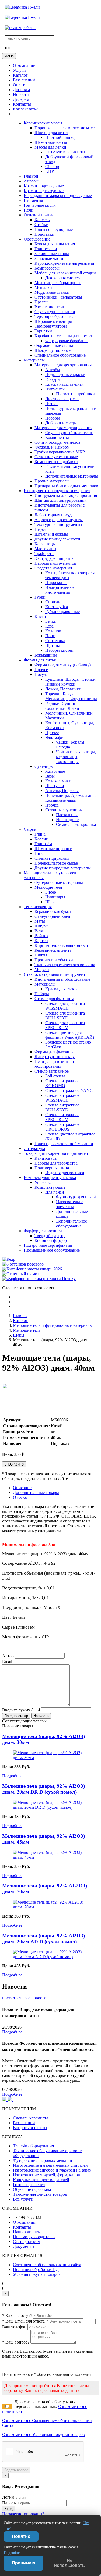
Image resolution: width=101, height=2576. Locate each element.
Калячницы (45, 544)
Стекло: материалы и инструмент (55, 974)
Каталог (20, 75)
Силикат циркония (52, 858)
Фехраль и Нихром (52, 447)
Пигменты (33, 200)
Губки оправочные (62, 612)
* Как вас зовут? (17, 2315)
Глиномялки (46, 249)
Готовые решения (29, 2185)
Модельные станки (52, 292)
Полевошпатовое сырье (56, 863)
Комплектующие (50, 1187)
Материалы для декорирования (63, 365)
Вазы (50, 776)
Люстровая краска (62, 399)
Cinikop (52, 166)
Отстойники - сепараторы (58, 297)
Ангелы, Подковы (62, 791)
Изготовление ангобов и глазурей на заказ (52, 2170)
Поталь (52, 404)
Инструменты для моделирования (66, 495)
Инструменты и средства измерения (57, 491)
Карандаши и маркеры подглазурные (58, 196)
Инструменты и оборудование (62, 979)
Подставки (44, 234)
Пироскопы (56, 583)
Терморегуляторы (51, 326)
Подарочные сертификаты (48, 1245)
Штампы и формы (51, 534)
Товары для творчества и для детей (56, 1153)
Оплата (20, 85)
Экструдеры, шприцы (54, 558)
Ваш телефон (14, 2327)
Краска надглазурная (64, 384)
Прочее (41, 670)
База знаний (24, 80)
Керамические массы (43, 123)
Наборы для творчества (56, 1163)
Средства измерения (53, 568)
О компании (24, 65)
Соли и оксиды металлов (58, 442)
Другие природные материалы (63, 868)
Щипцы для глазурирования (60, 500)
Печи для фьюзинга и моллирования (54, 1064)
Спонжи (53, 602)
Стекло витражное (52, 1071)
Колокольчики (58, 781)
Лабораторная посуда (54, 515)
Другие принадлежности (57, 539)
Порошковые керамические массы (66, 128)
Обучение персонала (32, 2189)
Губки (40, 597)
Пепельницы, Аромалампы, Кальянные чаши (71, 798)
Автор (8, 1656)
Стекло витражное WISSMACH (62, 1098)
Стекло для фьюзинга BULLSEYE (65, 1015)
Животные (55, 771)
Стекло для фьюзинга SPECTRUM (65, 1025)
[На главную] (22, 7)
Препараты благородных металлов (66, 486)
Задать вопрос (16, 2470)
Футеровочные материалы (59, 882)
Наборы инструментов (55, 563)
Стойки (41, 225)
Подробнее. (13, 2553)
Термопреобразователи (56, 316)
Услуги (19, 70)
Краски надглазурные (44, 191)
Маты (40, 921)
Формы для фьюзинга (54, 1052)
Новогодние (67, 820)
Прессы (41, 302)
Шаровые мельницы (53, 321)
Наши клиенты (27, 2232)
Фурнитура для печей (76, 1197)
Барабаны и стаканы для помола (64, 336)
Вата (39, 931)
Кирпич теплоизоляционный (61, 945)
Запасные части (49, 258)
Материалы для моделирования (63, 428)
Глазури (31, 176)
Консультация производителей (41, 2180)
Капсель (42, 220)
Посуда (41, 674)
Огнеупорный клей (52, 916)
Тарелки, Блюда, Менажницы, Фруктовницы (71, 696)
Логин (8, 2497)
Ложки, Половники (63, 689)
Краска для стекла (62, 989)
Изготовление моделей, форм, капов (46, 2175)
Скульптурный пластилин (69, 433)
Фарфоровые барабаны (66, 341)
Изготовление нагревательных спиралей (50, 2165)
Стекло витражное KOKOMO (62, 1083)
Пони (50, 636)
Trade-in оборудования (33, 2146)
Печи (29, 210)
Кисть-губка (57, 607)
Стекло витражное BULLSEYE (62, 1107)
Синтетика (55, 641)
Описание (22, 1488)
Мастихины (45, 549)
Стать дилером (27, 2242)
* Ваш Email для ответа (23, 2321)
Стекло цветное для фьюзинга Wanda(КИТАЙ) (70, 1035)
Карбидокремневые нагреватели (64, 263)
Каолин (41, 839)
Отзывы (20, 1497)
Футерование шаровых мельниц (43, 2160)
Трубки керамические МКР (60, 452)
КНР (50, 171)
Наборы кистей (59, 650)
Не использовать (69, 2563)
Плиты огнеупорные (54, 229)
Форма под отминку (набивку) (63, 665)
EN (7, 48)
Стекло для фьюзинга (54, 999)
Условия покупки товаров (37, 2274)
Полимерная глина (52, 1168)
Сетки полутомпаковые (56, 457)
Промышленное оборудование (52, 1250)
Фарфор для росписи (43, 1231)
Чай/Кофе (54, 737)
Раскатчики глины (51, 307)
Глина (40, 834)
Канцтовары (46, 1158)
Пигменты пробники (75, 394)
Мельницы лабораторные (58, 283)
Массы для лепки (50, 147)
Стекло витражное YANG (69, 1090)
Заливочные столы (52, 254)
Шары (51, 902)
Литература (34, 1149)
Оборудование (37, 239)
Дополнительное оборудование (72, 1223)
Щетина (53, 645)
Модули (42, 970)
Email (7, 1661)
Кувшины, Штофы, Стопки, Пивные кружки (71, 682)
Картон (41, 941)
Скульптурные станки (55, 312)
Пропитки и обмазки (54, 960)
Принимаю (24, 2563)
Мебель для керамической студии (65, 273)
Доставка (21, 90)
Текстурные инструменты (58, 524)
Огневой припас (39, 215)
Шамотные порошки (53, 849)
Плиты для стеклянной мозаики (64, 1144)
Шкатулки (55, 786)
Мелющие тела (48, 887)
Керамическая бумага (54, 911)
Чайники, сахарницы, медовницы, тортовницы (76, 757)
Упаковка (43, 1182)
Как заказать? (25, 109)
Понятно (21, 2536)
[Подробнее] (50, 1758)
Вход (8, 2509)
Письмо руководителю (34, 2237)
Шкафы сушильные (53, 350)
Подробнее (12, 1776)
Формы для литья (40, 660)
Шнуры (41, 926)
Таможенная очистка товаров (40, 2194)
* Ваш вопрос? (16, 2342)
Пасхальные (67, 815)
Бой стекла (55, 1076)
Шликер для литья (51, 133)
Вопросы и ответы (30, 2128)
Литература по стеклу (55, 1057)
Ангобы (31, 181)
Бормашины (46, 655)
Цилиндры (55, 897)
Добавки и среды (61, 423)
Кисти (40, 616)
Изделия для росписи (65, 1173)
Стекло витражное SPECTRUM (62, 1117)
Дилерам (21, 99)
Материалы (34, 360)
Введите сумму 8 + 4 (21, 1710)
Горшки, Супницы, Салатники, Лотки (63, 706)
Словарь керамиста (31, 2118)
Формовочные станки (55, 345)
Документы (24, 2246)
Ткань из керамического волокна (65, 965)
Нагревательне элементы (70, 1204)
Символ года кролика (76, 824)
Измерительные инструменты (60, 590)
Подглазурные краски (65, 375)
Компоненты (57, 437)
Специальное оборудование (60, 355)
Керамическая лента (53, 950)
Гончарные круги (40, 205)
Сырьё (30, 829)
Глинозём (43, 844)
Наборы (53, 418)
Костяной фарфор (51, 1240)
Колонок (53, 631)
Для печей (55, 1192)
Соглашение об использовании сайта (47, 2265)
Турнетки (43, 331)
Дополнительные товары (36, 1493)
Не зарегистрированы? (23, 2514)
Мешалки (43, 287)
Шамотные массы (51, 142)
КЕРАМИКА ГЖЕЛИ (65, 152)
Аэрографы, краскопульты (59, 520)
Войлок (41, 936)
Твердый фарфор (50, 1236)
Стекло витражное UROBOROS (62, 1127)
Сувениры (44, 766)
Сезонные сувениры (64, 810)
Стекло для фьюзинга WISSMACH (65, 1006)
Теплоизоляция (38, 907)
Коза (49, 626)
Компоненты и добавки (56, 462)
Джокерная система (63, 278)
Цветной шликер (61, 137)
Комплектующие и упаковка (50, 1178)
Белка (50, 621)
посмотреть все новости (24, 1998)
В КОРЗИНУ (14, 1464)
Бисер (51, 892)
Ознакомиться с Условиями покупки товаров (43, 2435)
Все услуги (23, 2199)
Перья (40, 529)
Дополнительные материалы (72, 476)
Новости (21, 94)
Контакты (22, 104)
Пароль (9, 2503)
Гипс (39, 853)
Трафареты (44, 553)
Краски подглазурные (44, 186)
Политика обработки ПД (36, 2269)
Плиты (41, 955)
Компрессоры (47, 268)
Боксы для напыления (55, 244)
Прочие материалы (52, 481)
